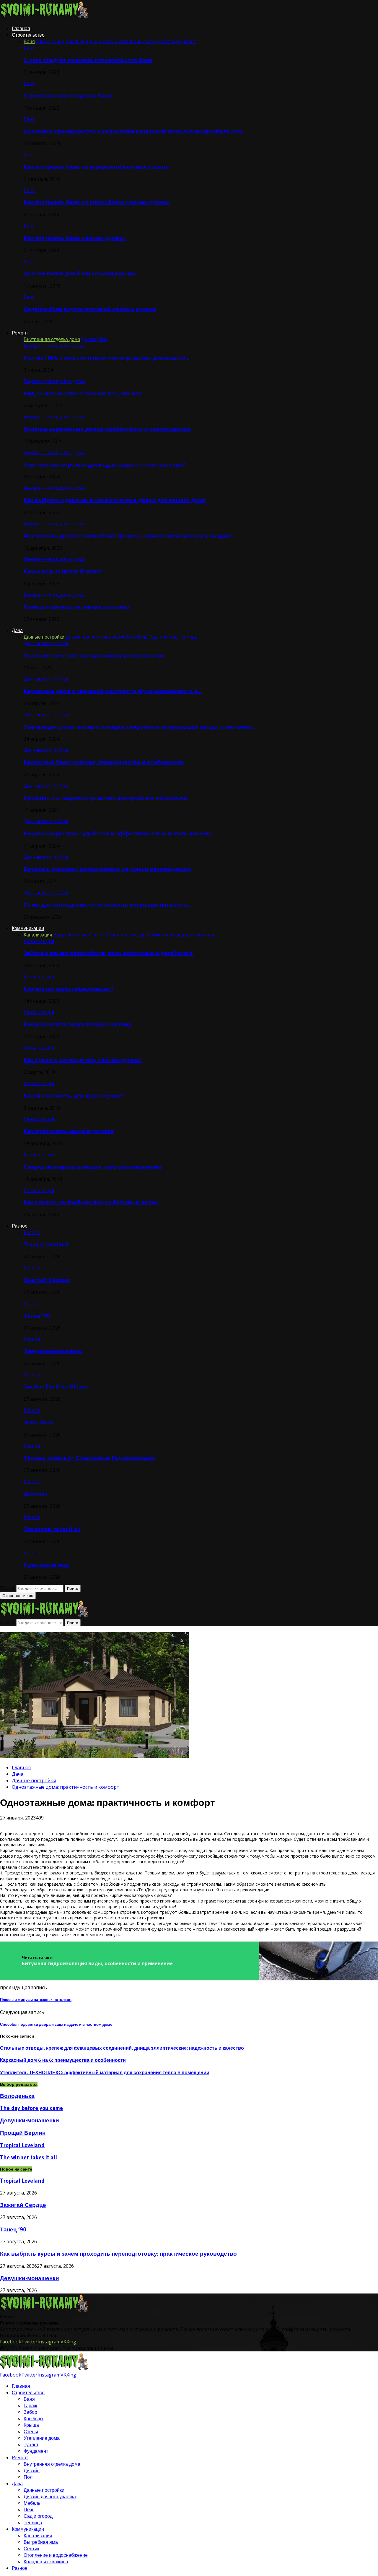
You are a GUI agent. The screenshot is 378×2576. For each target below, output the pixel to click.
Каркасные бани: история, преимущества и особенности (104, 762)
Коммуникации (28, 928)
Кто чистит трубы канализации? (69, 989)
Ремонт (20, 333)
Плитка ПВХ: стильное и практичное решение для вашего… (106, 358)
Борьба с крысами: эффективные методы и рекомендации (107, 869)
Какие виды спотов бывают (63, 571)
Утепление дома (42, 2438)
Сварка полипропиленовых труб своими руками (93, 1167)
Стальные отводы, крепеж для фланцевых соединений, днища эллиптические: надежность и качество (122, 2048)
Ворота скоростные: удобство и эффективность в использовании (118, 833)
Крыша (31, 2425)
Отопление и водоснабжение (56, 2555)
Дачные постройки (46, 643)
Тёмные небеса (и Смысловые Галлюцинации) (90, 1458)
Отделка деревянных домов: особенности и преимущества (107, 429)
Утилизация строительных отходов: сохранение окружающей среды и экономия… (140, 727)
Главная (21, 28)
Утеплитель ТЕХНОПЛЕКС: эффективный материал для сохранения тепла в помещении (105, 2072)
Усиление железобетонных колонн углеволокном (93, 656)
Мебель (32, 2503)
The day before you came (31, 2108)
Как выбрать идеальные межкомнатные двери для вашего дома (115, 500)
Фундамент (36, 2451)
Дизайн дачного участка (50, 2497)
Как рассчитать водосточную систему (78, 1024)
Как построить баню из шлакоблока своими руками (97, 202)
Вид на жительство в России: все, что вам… (85, 393)
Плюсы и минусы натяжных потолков (77, 607)
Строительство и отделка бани (67, 96)
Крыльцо (33, 2418)
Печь (29, 2510)
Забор (30, 2412)
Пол (28, 2477)
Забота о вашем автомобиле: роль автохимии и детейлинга (108, 953)
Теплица (33, 2523)
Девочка (36, 1494)
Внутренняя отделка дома (54, 346)
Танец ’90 (37, 1316)
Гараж (30, 2405)
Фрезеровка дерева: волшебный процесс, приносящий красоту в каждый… (130, 536)
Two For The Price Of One (56, 1387)
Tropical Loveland (46, 1245)
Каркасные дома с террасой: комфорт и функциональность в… (113, 691)
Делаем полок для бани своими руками (80, 273)
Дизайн (32, 2471)
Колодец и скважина (46, 2562)
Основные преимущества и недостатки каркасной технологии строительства (133, 131)
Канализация (39, 941)
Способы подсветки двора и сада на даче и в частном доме (56, 2024)
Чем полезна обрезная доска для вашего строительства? (104, 465)
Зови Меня (39, 1422)
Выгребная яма (41, 2542)
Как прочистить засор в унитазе (69, 1131)
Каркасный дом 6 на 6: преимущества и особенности (63, 2060)
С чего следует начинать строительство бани (88, 60)
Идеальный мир (46, 1565)
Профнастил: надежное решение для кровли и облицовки (105, 798)
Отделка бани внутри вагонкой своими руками (90, 309)
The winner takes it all (52, 1529)
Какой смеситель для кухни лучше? (74, 1096)
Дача (17, 630)
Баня (29, 48)
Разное (20, 1226)
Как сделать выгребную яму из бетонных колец (91, 1202)
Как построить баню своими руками (75, 238)
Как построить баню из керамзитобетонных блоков (96, 167)
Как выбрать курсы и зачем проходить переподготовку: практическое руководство (118, 2254)
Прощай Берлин (23, 2133)
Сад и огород (38, 2516)
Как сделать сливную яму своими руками (83, 1060)
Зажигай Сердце (47, 1280)
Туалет (31, 2444)
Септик (31, 2549)
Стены (31, 2431)
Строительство (28, 35)
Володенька (17, 2096)
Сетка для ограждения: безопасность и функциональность (107, 905)
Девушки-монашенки (53, 1351)
